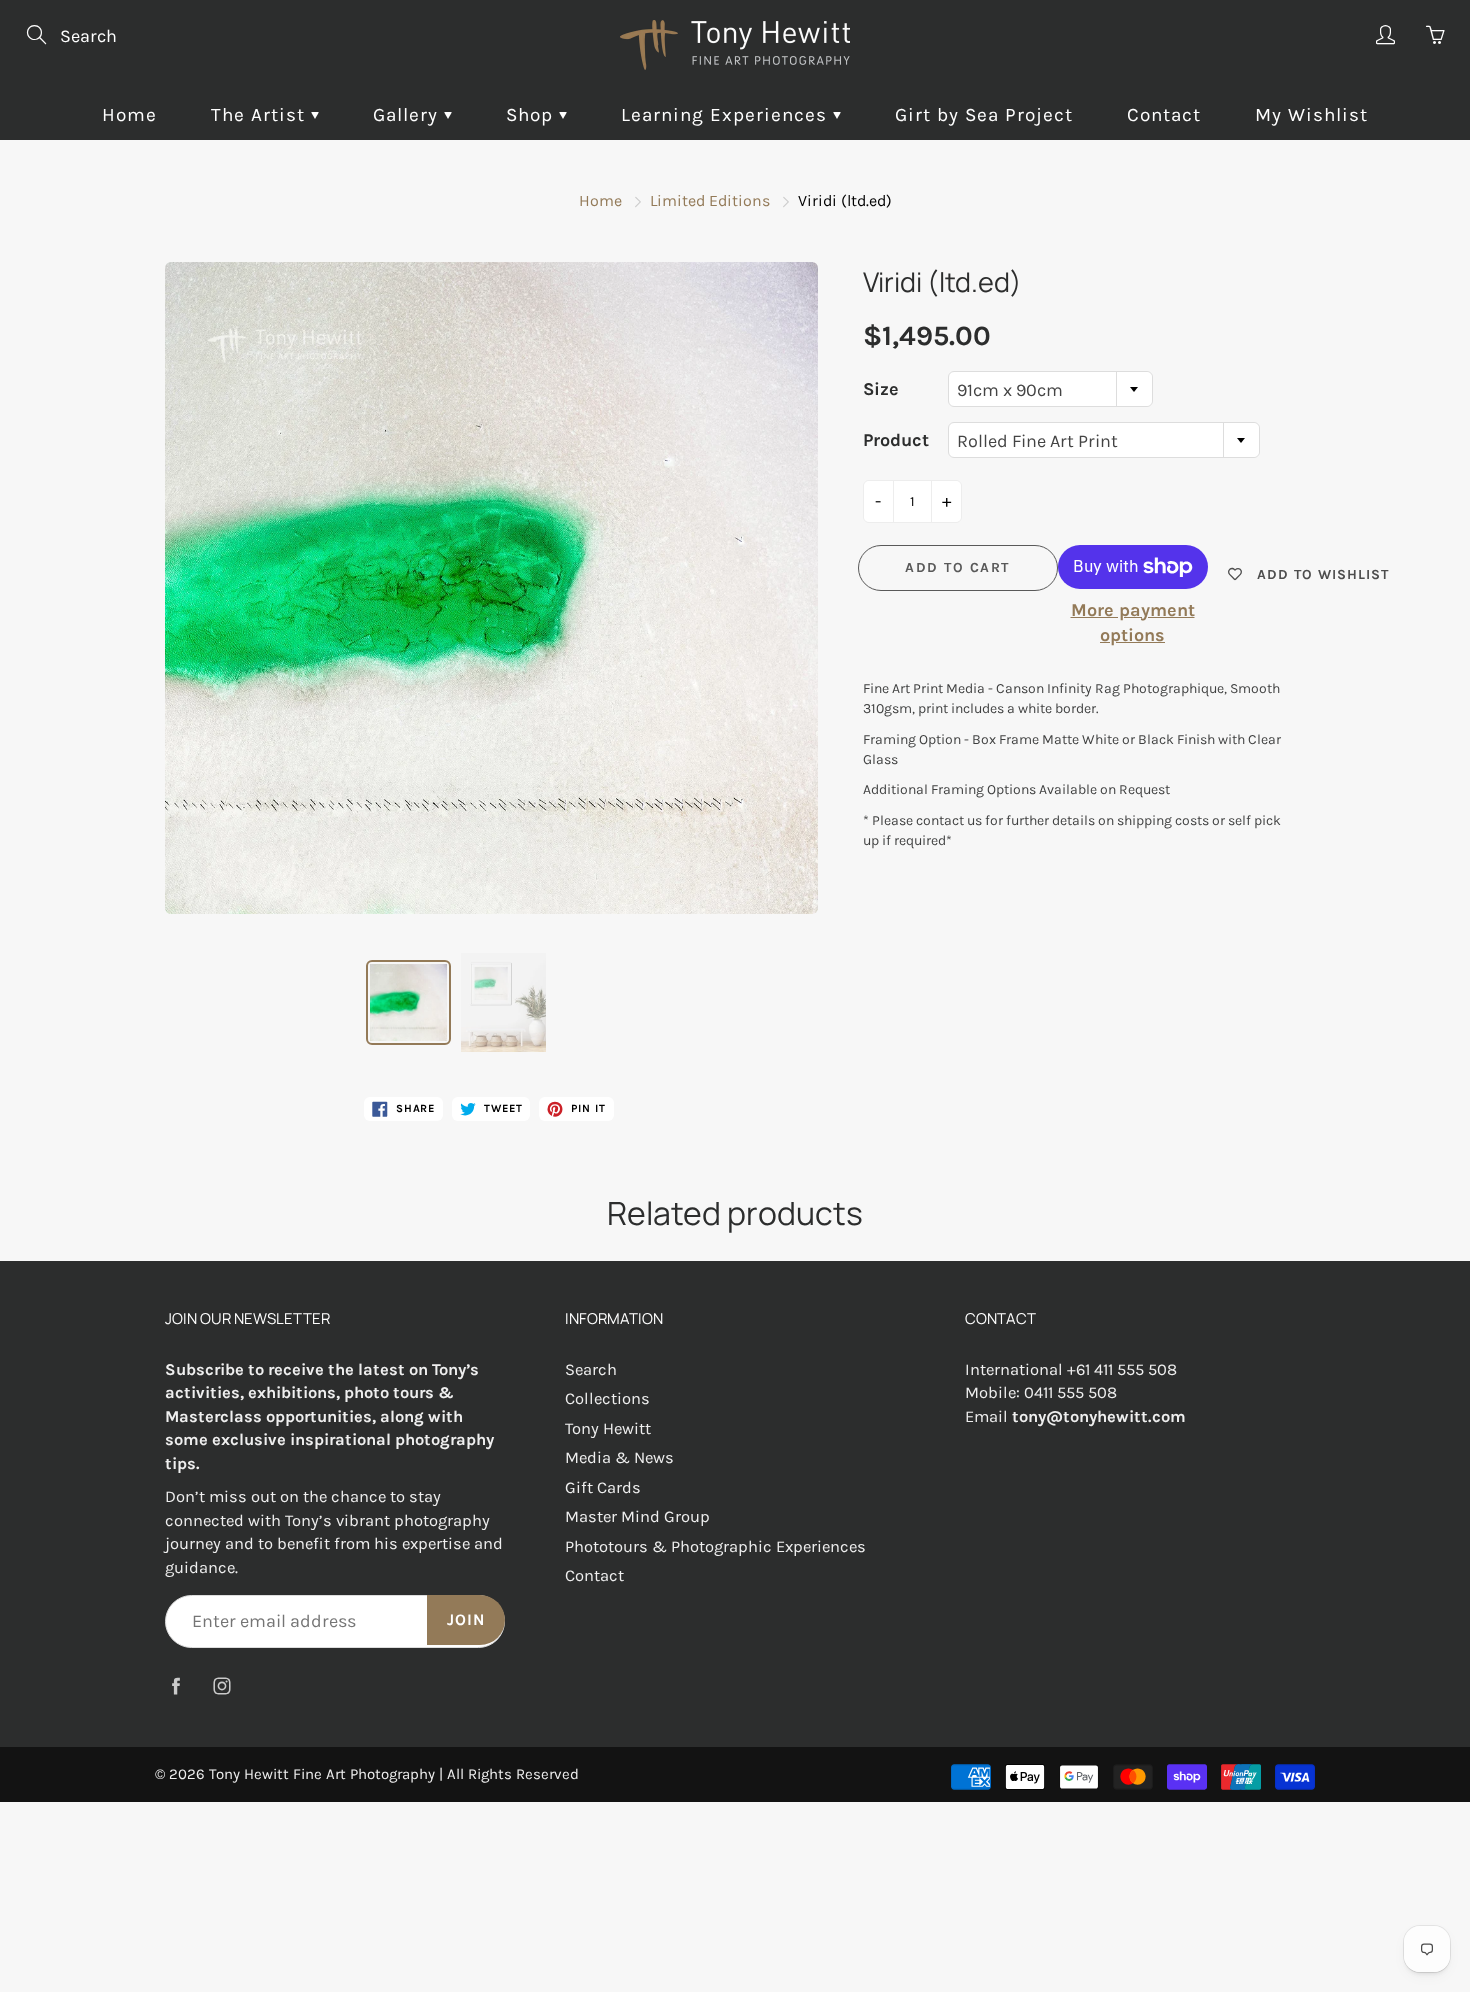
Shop (532, 115)
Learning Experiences (727, 115)
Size (881, 389)
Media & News (619, 1457)
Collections (607, 1398)
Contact (1164, 115)
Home (129, 115)
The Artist (261, 115)
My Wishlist (1311, 115)
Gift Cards (603, 1487)
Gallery (408, 115)
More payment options (1133, 623)
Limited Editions (710, 200)
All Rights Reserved (513, 1774)
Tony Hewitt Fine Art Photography (322, 1774)
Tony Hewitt (608, 1428)
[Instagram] (221, 1685)
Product (896, 440)
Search (591, 1369)
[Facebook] (175, 1685)
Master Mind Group (637, 1516)
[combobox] (1050, 389)
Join (466, 1619)
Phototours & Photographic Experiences (715, 1546)
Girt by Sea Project (984, 115)
